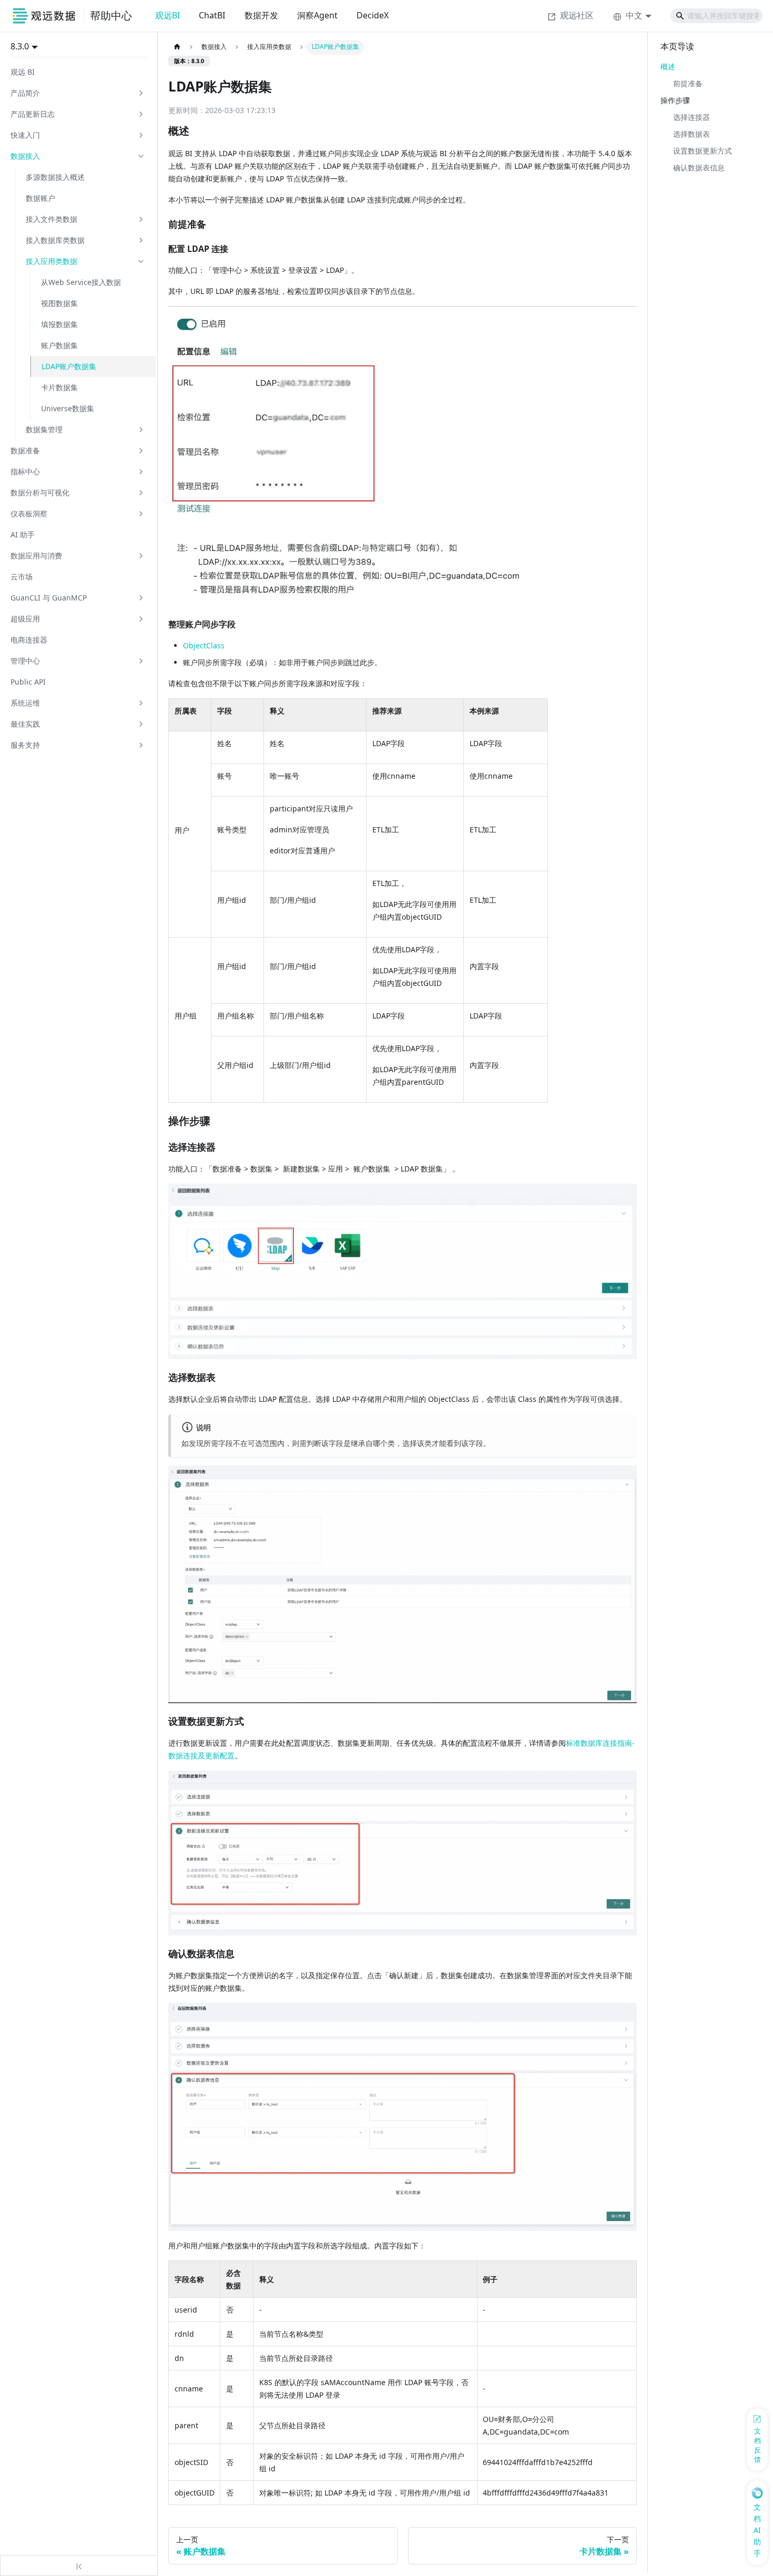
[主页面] (177, 47)
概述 (668, 67)
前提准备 (688, 83)
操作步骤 (675, 100)
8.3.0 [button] (20, 46)
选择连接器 (691, 117)
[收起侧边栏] (79, 2565)
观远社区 (577, 15)
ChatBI (212, 15)
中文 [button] (634, 15)
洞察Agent (317, 15)
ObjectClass (204, 645)
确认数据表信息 (699, 167)
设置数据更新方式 (703, 151)
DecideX (373, 15)
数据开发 (261, 15)
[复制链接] (200, 131)
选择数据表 (691, 134)
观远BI (167, 15)
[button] (78, 93)
